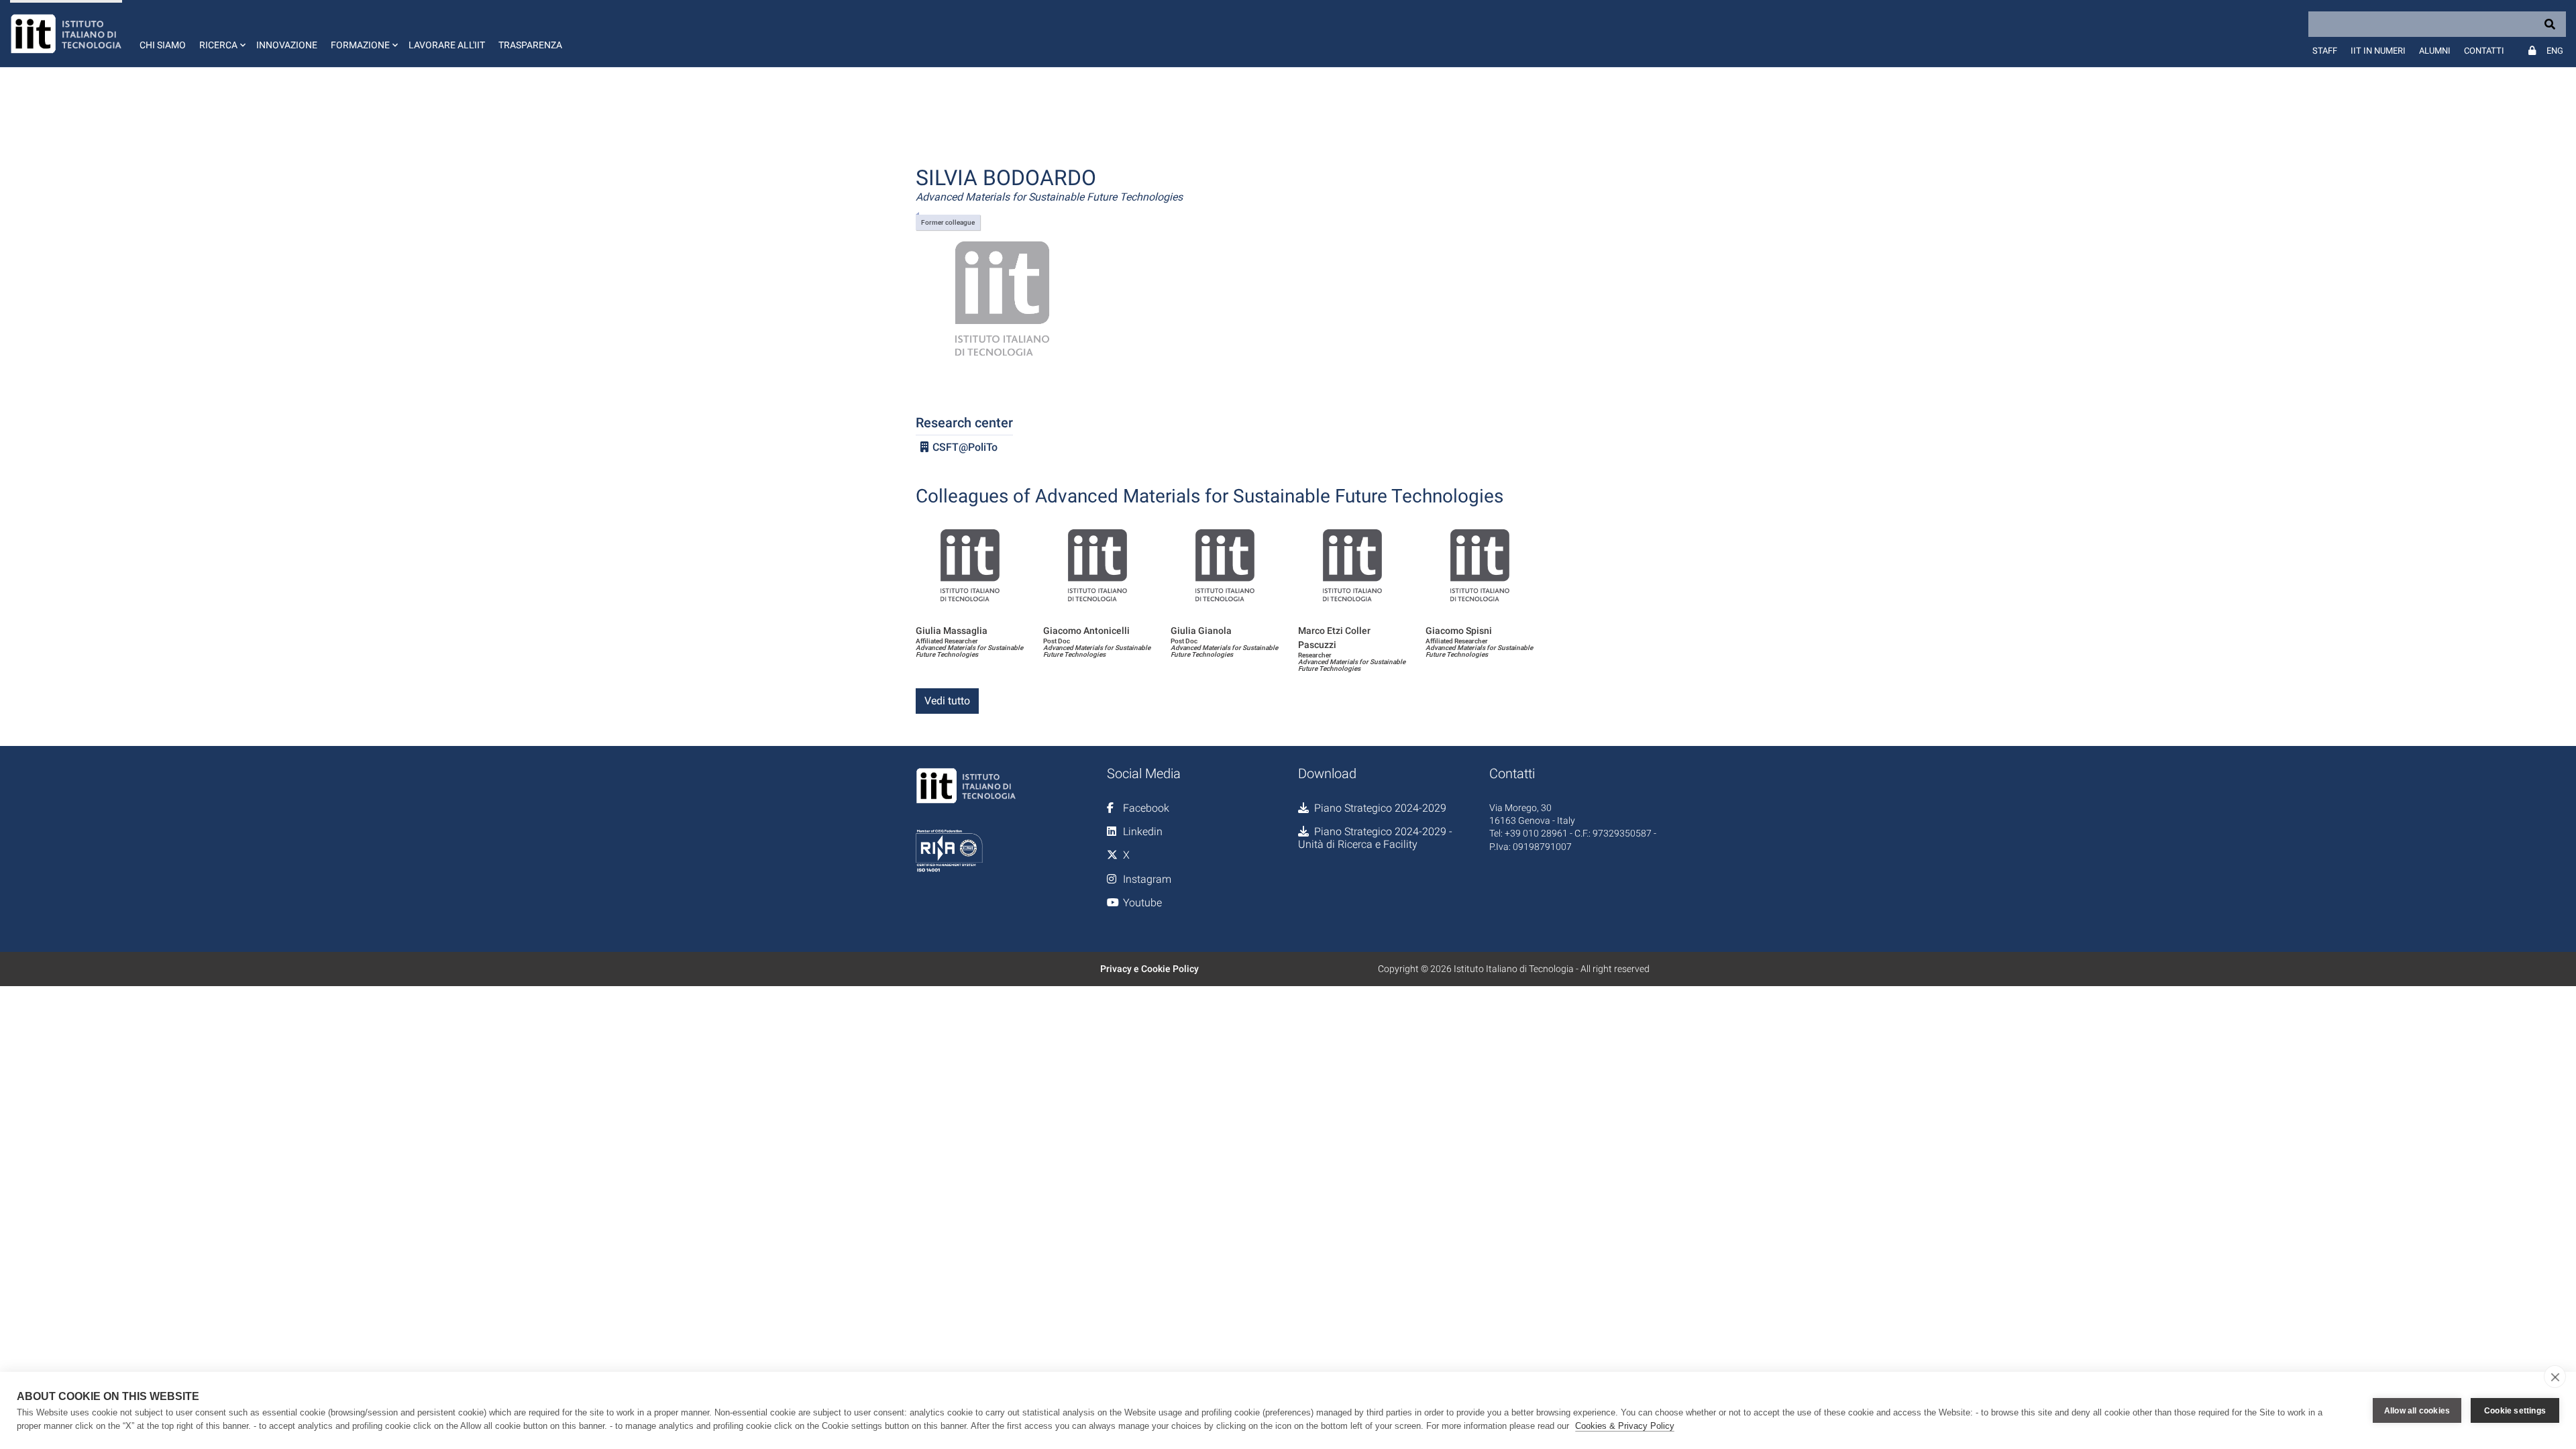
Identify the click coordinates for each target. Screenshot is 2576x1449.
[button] (221, 34)
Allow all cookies (2417, 1411)
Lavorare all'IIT (447, 45)
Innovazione (287, 45)
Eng (2555, 51)
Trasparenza (530, 45)
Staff (2325, 51)
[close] (2555, 1377)
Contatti (2484, 51)
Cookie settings (2515, 1411)
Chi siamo (163, 45)
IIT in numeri (2378, 51)
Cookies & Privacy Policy (1625, 1426)
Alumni (2435, 51)
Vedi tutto (947, 701)
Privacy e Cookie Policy (1149, 969)
